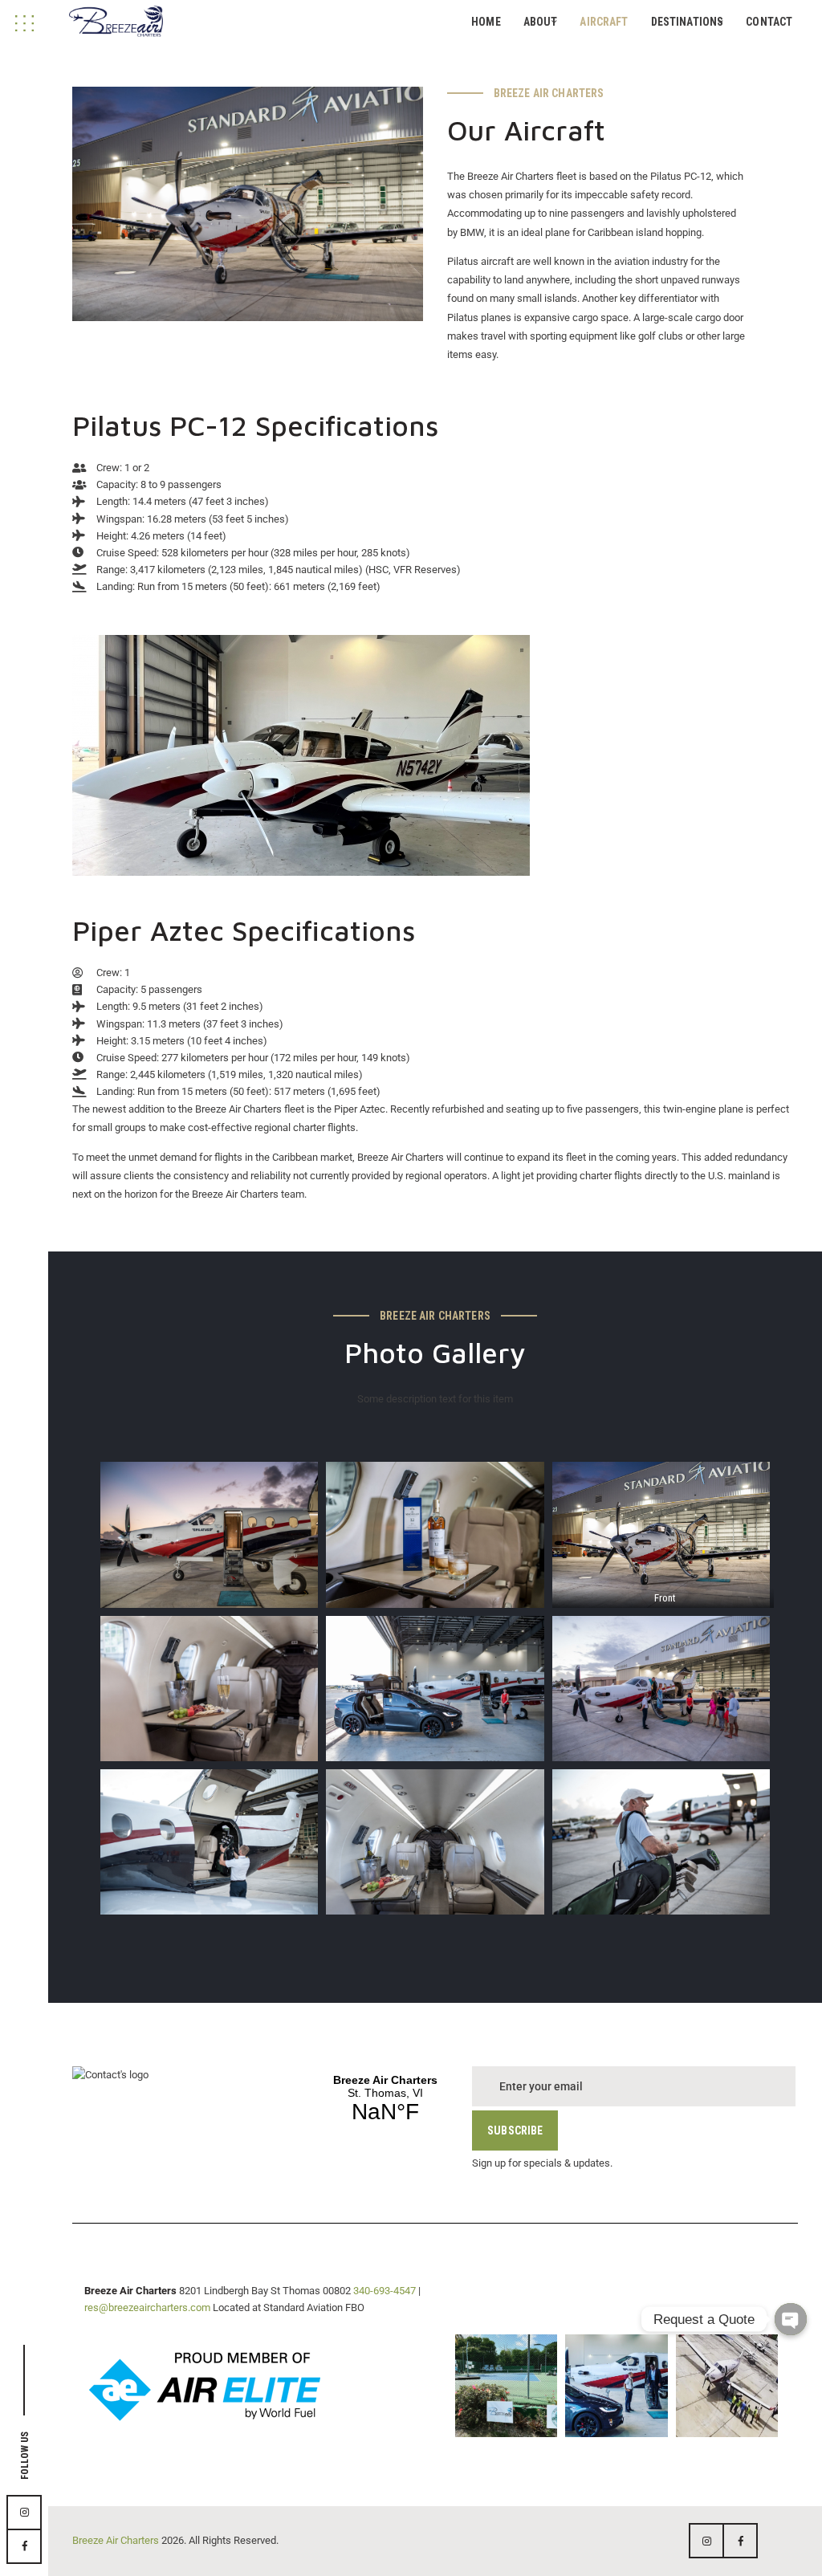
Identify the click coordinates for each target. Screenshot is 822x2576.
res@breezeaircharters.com (147, 2307)
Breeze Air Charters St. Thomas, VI (385, 2099)
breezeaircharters (505, 2348)
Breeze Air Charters (116, 2540)
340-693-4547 (385, 2291)
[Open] (506, 2385)
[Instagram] (541, 2421)
